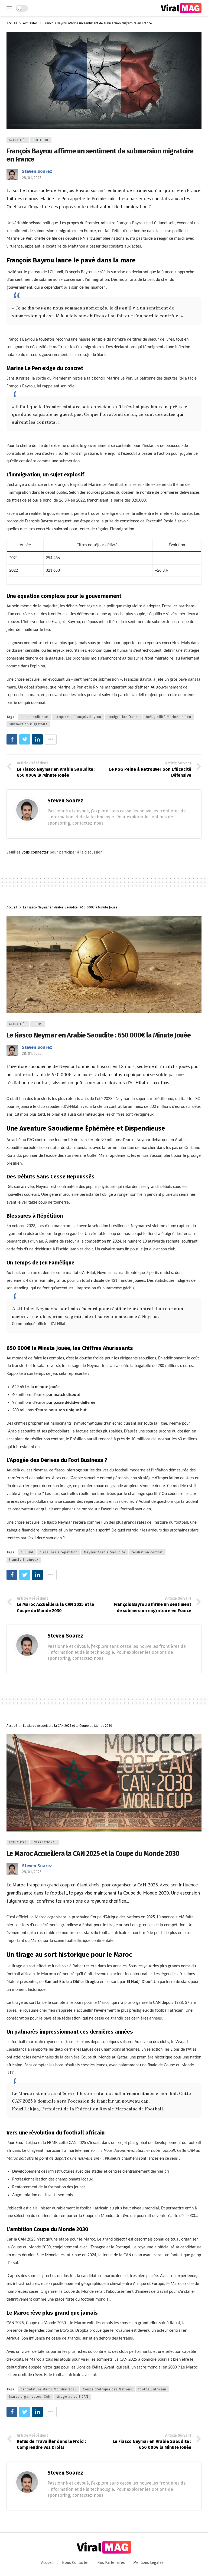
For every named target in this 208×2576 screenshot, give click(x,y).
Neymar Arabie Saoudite (105, 1552)
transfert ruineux (24, 1560)
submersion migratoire (28, 724)
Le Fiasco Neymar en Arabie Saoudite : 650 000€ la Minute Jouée (99, 1035)
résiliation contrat (147, 1552)
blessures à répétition (59, 1552)
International (45, 1842)
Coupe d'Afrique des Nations (108, 2389)
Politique (41, 140)
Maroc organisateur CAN (30, 2397)
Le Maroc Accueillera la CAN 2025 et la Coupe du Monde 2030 (93, 1854)
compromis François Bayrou (78, 717)
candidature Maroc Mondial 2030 (49, 2389)
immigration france (124, 717)
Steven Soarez (37, 171)
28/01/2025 (32, 178)
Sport (38, 1024)
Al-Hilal (27, 1552)
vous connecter (35, 852)
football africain (152, 2389)
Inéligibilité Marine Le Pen (169, 717)
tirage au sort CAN (73, 2397)
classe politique (34, 717)
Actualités (18, 140)
